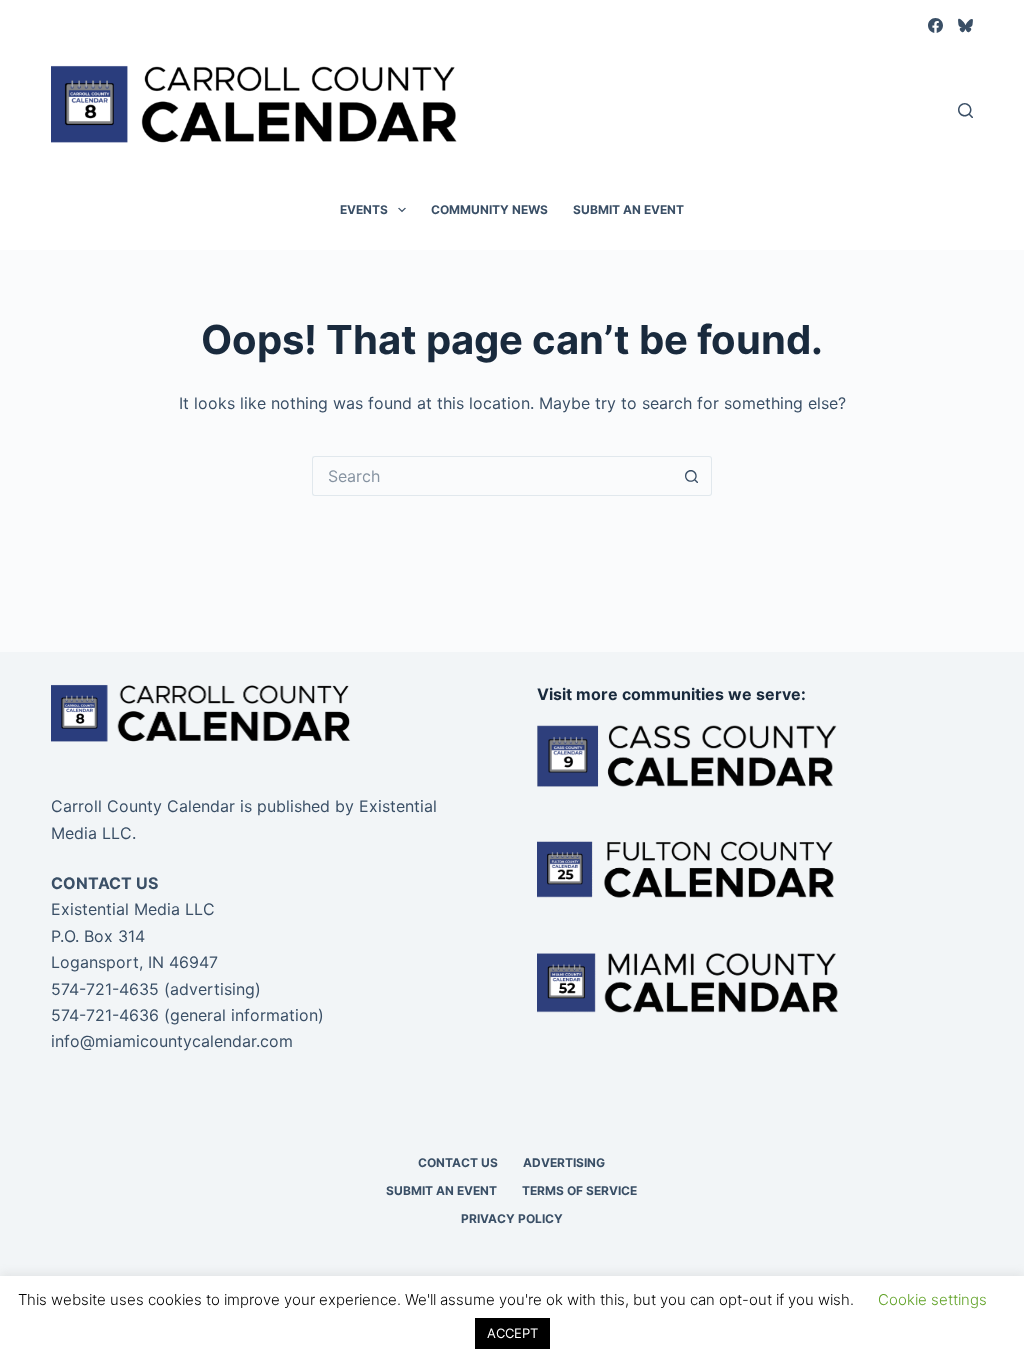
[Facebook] (935, 25)
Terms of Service (579, 1190)
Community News (489, 209)
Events (364, 209)
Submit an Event (628, 209)
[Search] (965, 110)
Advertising (564, 1162)
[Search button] (692, 476)
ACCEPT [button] (512, 1333)
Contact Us (458, 1162)
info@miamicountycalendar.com (172, 1041)
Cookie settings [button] (932, 1299)
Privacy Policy (512, 1218)
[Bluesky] (965, 25)
